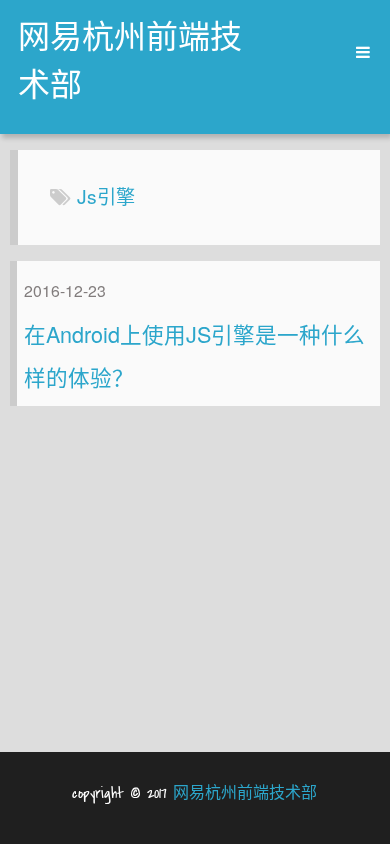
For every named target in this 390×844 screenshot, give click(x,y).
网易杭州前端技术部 (130, 64)
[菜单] (356, 52)
